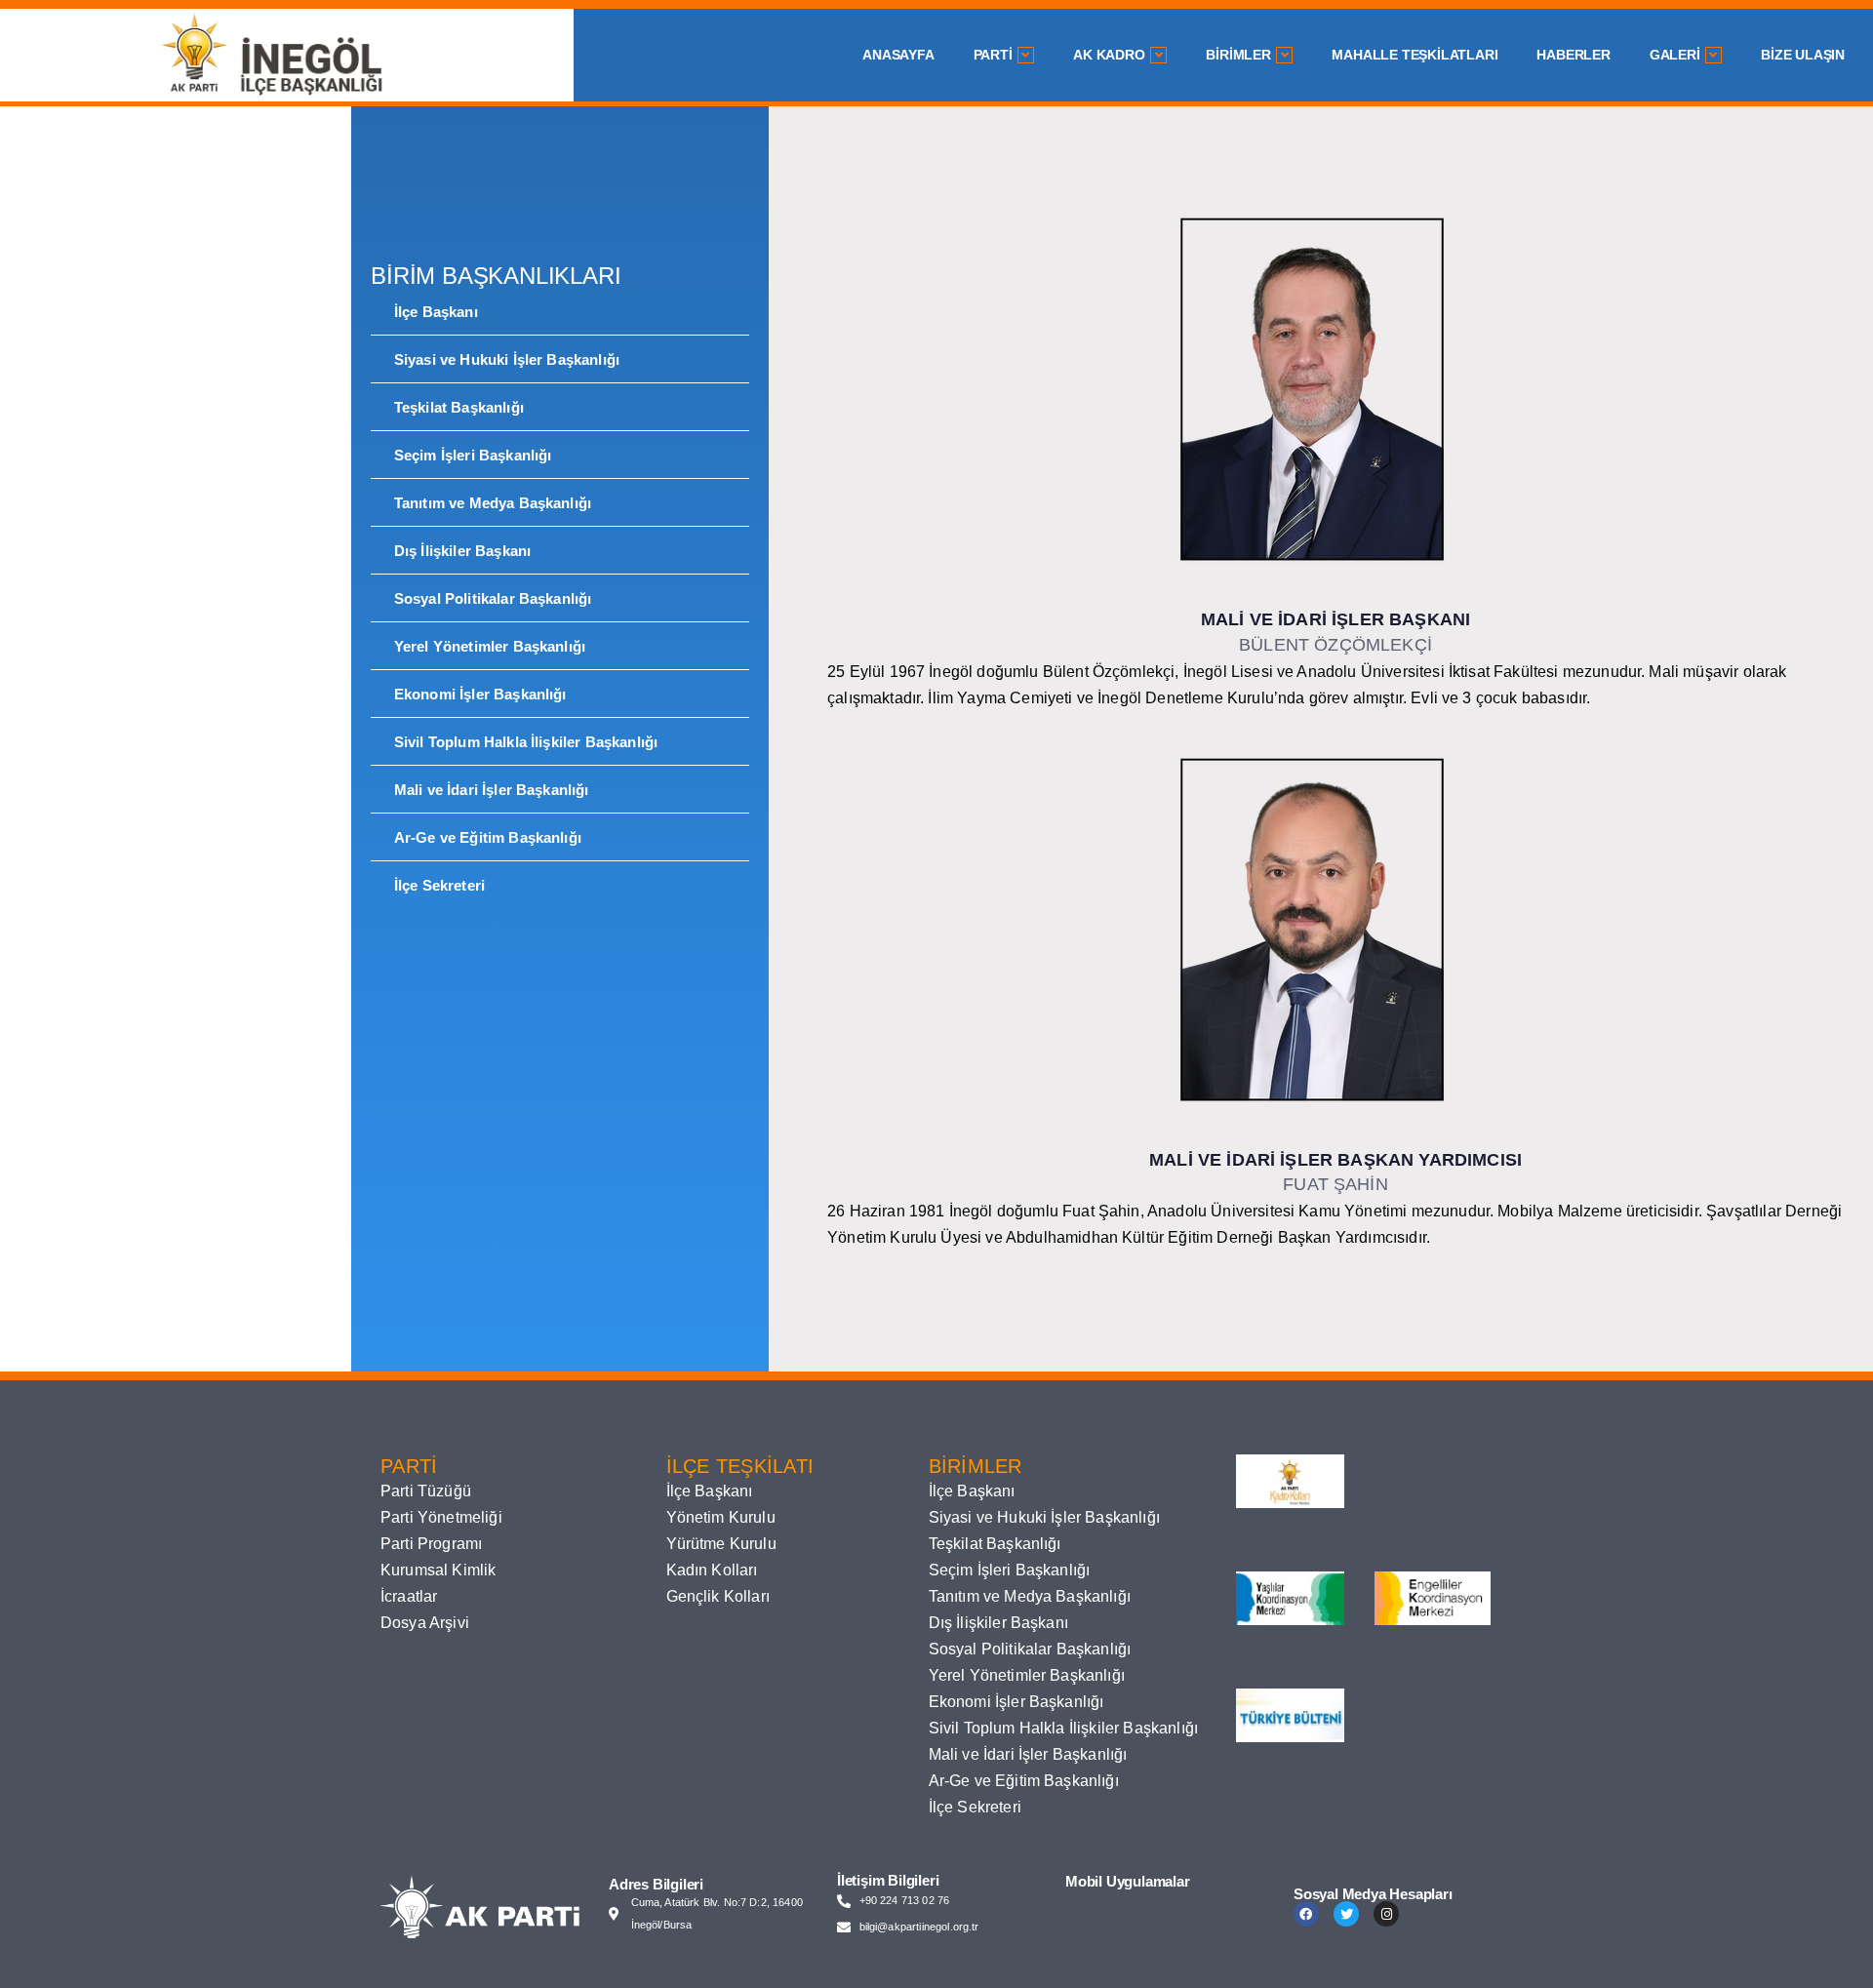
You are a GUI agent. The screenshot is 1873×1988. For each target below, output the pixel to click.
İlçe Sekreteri (439, 885)
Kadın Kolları (712, 1570)
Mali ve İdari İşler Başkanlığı (492, 790)
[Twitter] (1346, 1914)
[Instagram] (1386, 1914)
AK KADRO (1109, 55)
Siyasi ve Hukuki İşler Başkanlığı (507, 359)
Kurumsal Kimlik (438, 1570)
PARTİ (993, 55)
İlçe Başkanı (436, 312)
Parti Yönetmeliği (441, 1517)
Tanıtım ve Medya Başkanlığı (493, 503)
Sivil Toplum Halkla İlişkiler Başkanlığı (526, 742)
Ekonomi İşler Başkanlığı (480, 694)
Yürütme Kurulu (721, 1544)
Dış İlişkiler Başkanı (462, 551)
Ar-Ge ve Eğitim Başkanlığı (488, 837)
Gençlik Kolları (718, 1596)
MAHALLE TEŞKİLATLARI (1415, 55)
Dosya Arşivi (425, 1623)
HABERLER (1573, 55)
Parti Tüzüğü (426, 1491)
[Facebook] (1306, 1914)
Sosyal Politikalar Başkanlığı (493, 598)
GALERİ (1675, 55)
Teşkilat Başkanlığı (459, 407)
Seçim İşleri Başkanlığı (473, 455)
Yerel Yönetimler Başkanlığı (490, 646)
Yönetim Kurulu (721, 1517)
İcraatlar (409, 1596)
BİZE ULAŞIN (1803, 55)
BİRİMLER (1238, 55)
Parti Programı (431, 1544)
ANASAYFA (898, 55)
